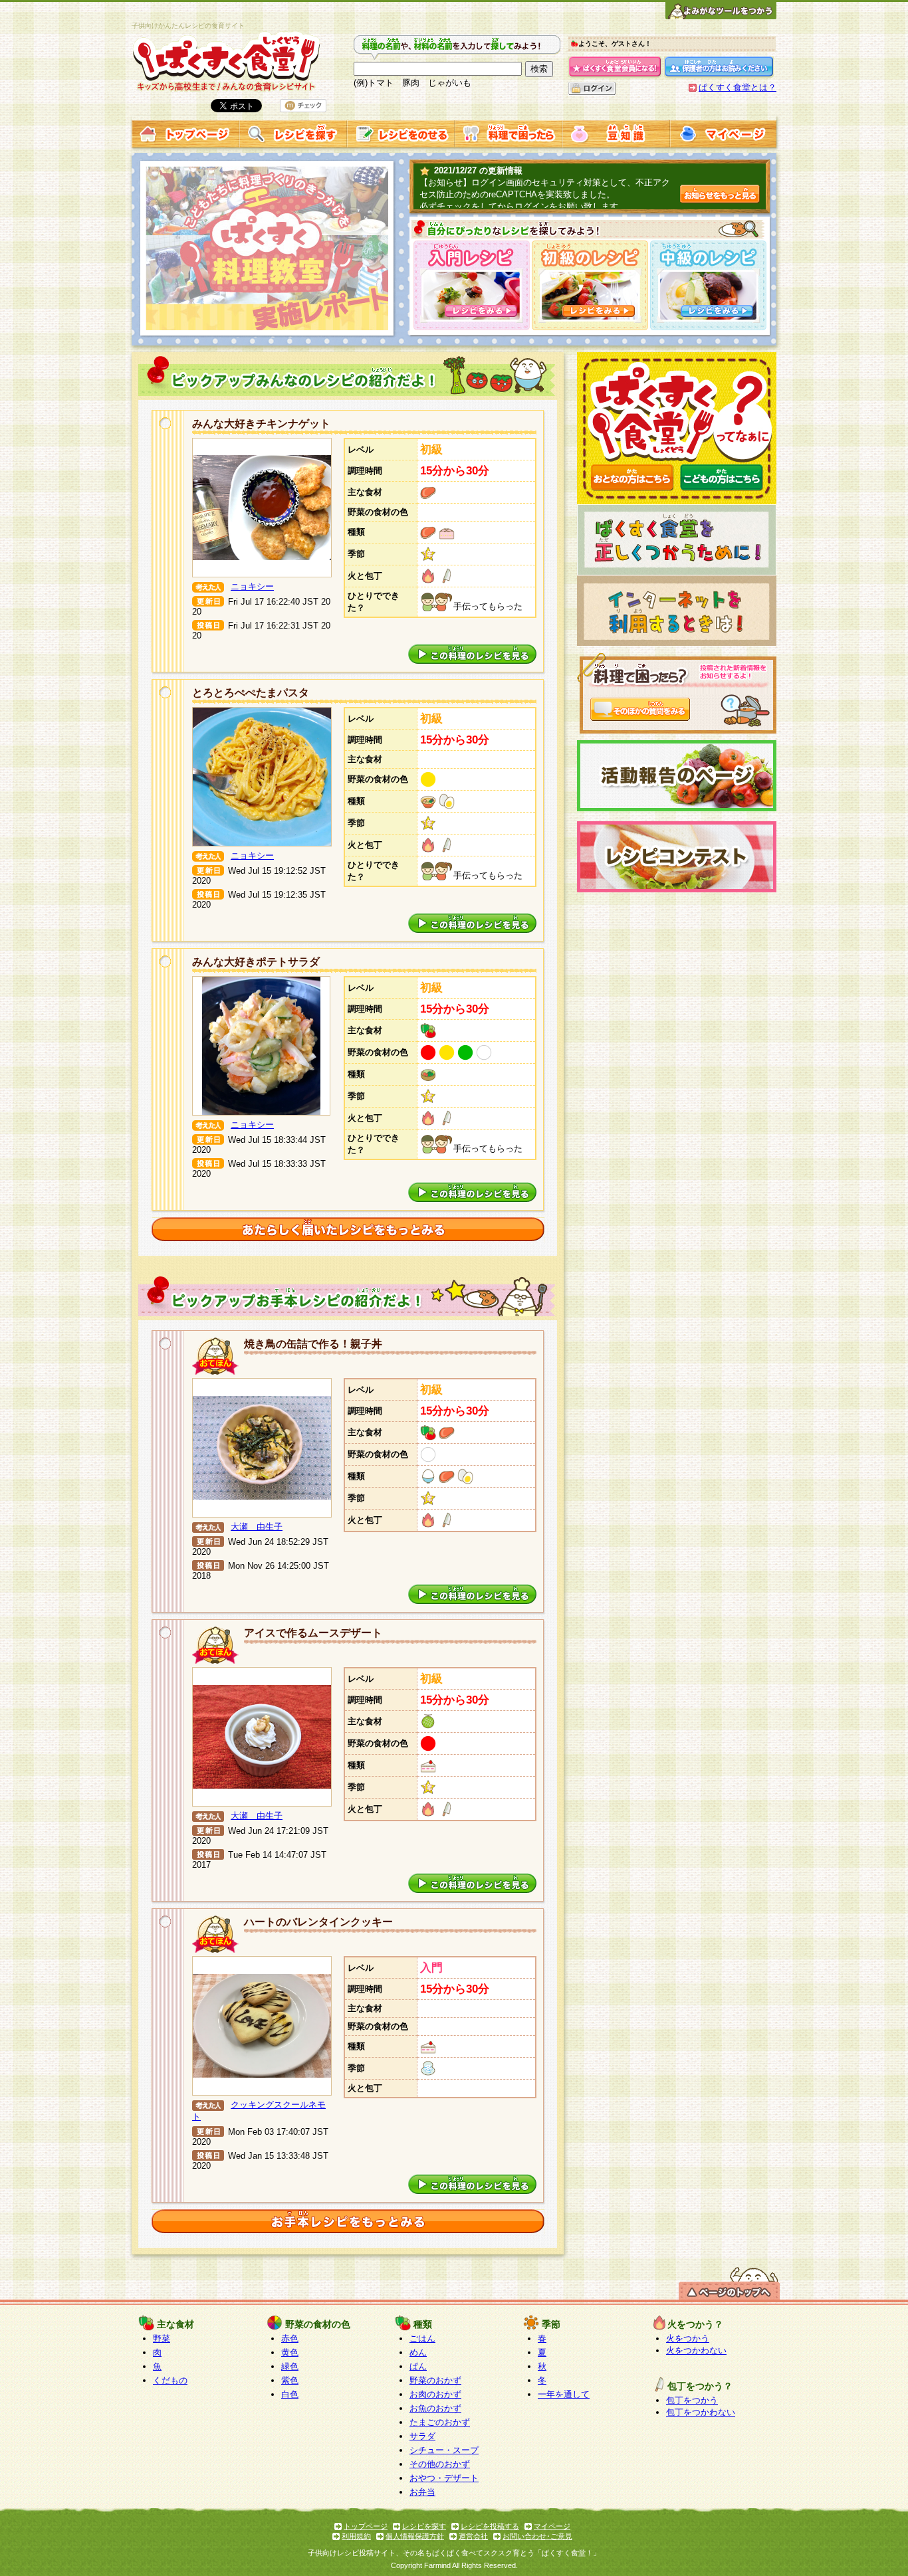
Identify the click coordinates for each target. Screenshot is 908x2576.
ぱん (418, 2366)
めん (418, 2352)
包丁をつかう (692, 2400)
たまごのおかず (440, 2422)
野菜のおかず (435, 2380)
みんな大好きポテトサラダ (256, 962)
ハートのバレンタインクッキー (318, 1922)
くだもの (170, 2380)
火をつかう (688, 2338)
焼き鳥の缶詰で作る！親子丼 (313, 1344)
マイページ (552, 2526)
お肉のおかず (435, 2394)
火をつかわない (696, 2350)
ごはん (422, 2338)
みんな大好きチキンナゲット (261, 424)
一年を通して (564, 2394)
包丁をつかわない (701, 2412)
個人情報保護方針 (415, 2536)
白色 (290, 2394)
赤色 (290, 2338)
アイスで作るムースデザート (313, 1633)
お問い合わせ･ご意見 (537, 2536)
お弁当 (422, 2492)
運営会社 (473, 2536)
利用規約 (356, 2536)
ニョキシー (252, 586)
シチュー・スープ (444, 2450)
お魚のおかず (435, 2408)
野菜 (162, 2338)
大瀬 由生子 (257, 1527)
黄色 (290, 2352)
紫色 (290, 2380)
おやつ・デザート (444, 2478)
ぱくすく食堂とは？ (738, 87)
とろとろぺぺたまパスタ (251, 693)
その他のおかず (440, 2464)
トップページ (366, 2526)
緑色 (290, 2366)
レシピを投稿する (490, 2526)
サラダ (422, 2436)
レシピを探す (424, 2526)
